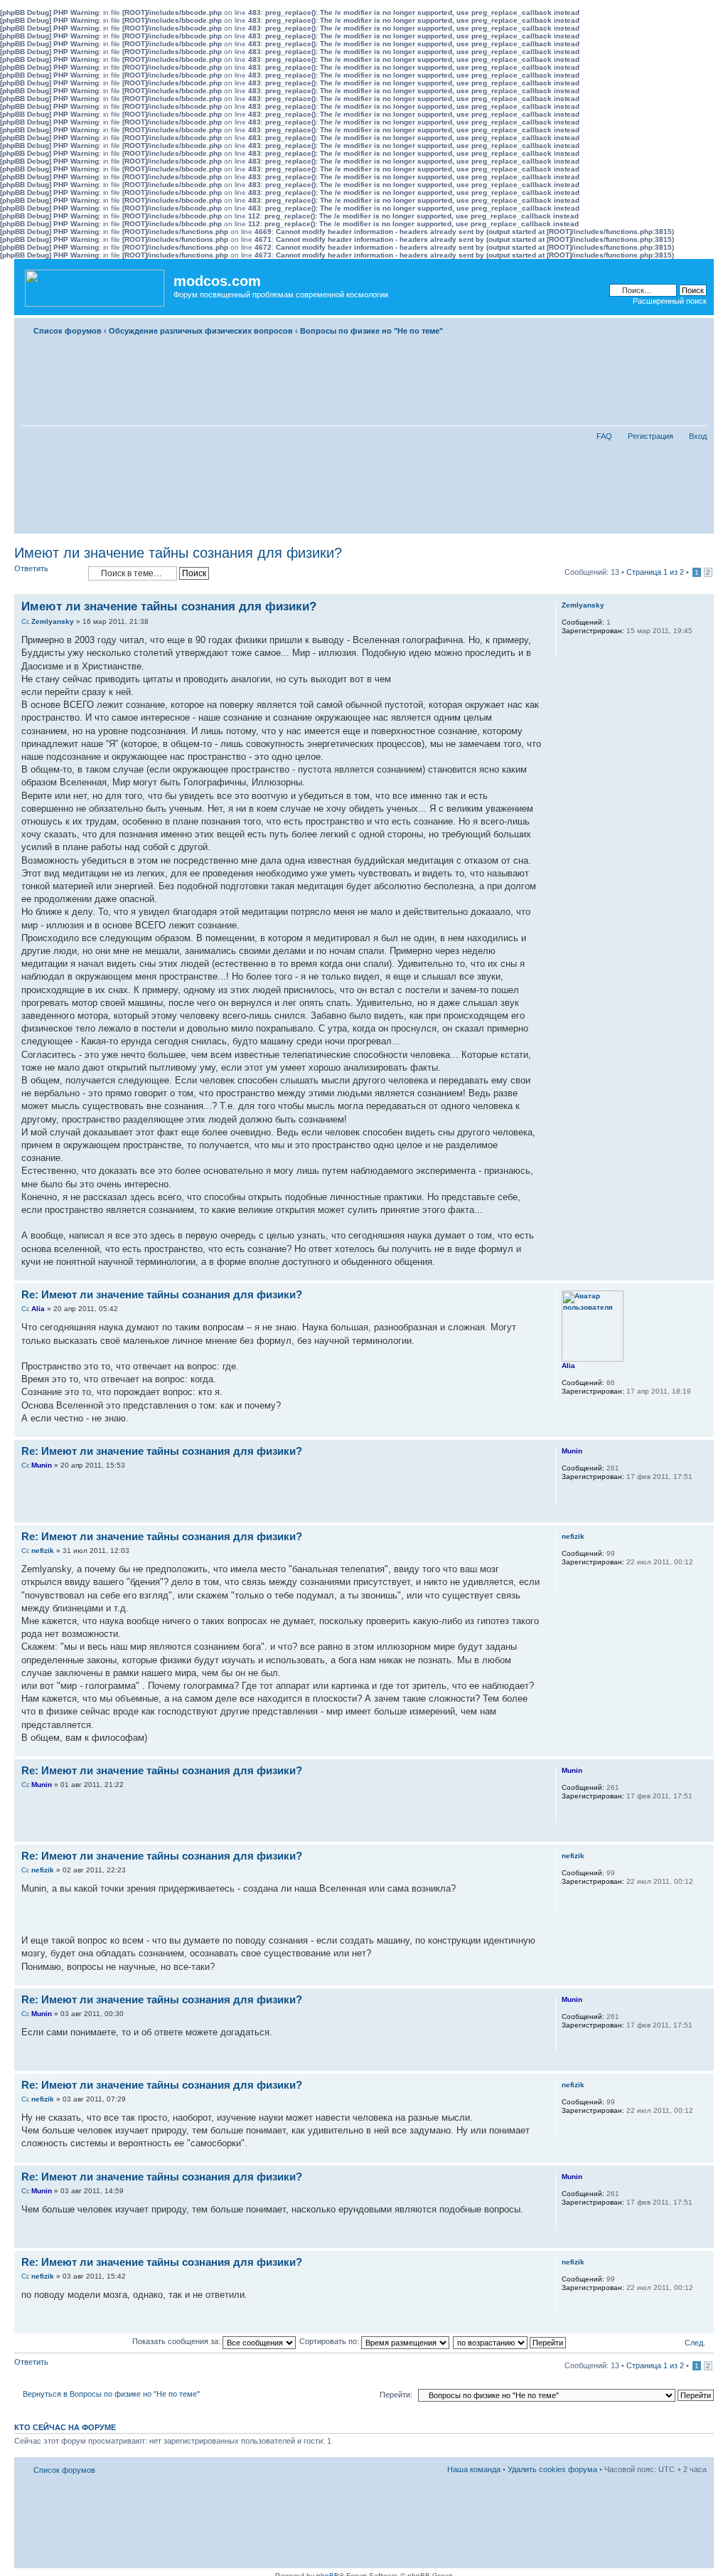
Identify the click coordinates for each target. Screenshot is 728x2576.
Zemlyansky (53, 621)
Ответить (31, 568)
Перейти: (396, 2395)
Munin (42, 1465)
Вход (698, 436)
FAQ (604, 436)
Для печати (675, 328)
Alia (38, 1309)
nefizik (43, 1551)
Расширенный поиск (670, 301)
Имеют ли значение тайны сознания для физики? (178, 553)
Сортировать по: (330, 2341)
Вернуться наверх (703, 1273)
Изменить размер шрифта (696, 328)
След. (695, 2343)
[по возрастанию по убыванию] (510, 2341)
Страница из (655, 572)
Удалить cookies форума (552, 2469)
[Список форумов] (96, 285)
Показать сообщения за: (177, 2341)
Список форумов (68, 331)
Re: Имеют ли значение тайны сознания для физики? (162, 1294)
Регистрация (651, 436)
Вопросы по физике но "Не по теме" (371, 331)
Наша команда (474, 2469)
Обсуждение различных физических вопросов (201, 331)
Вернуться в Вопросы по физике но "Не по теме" (111, 2394)
